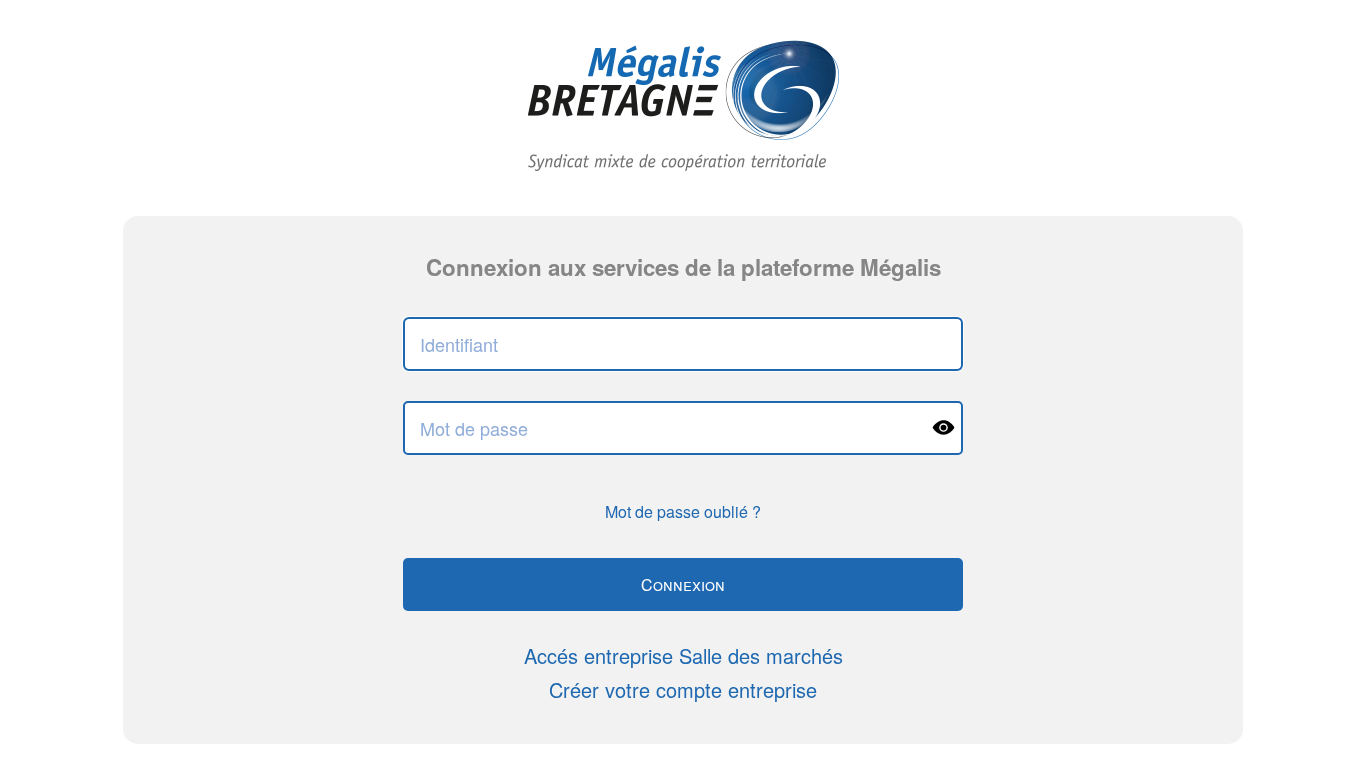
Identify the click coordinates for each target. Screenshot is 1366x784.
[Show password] (943, 428)
